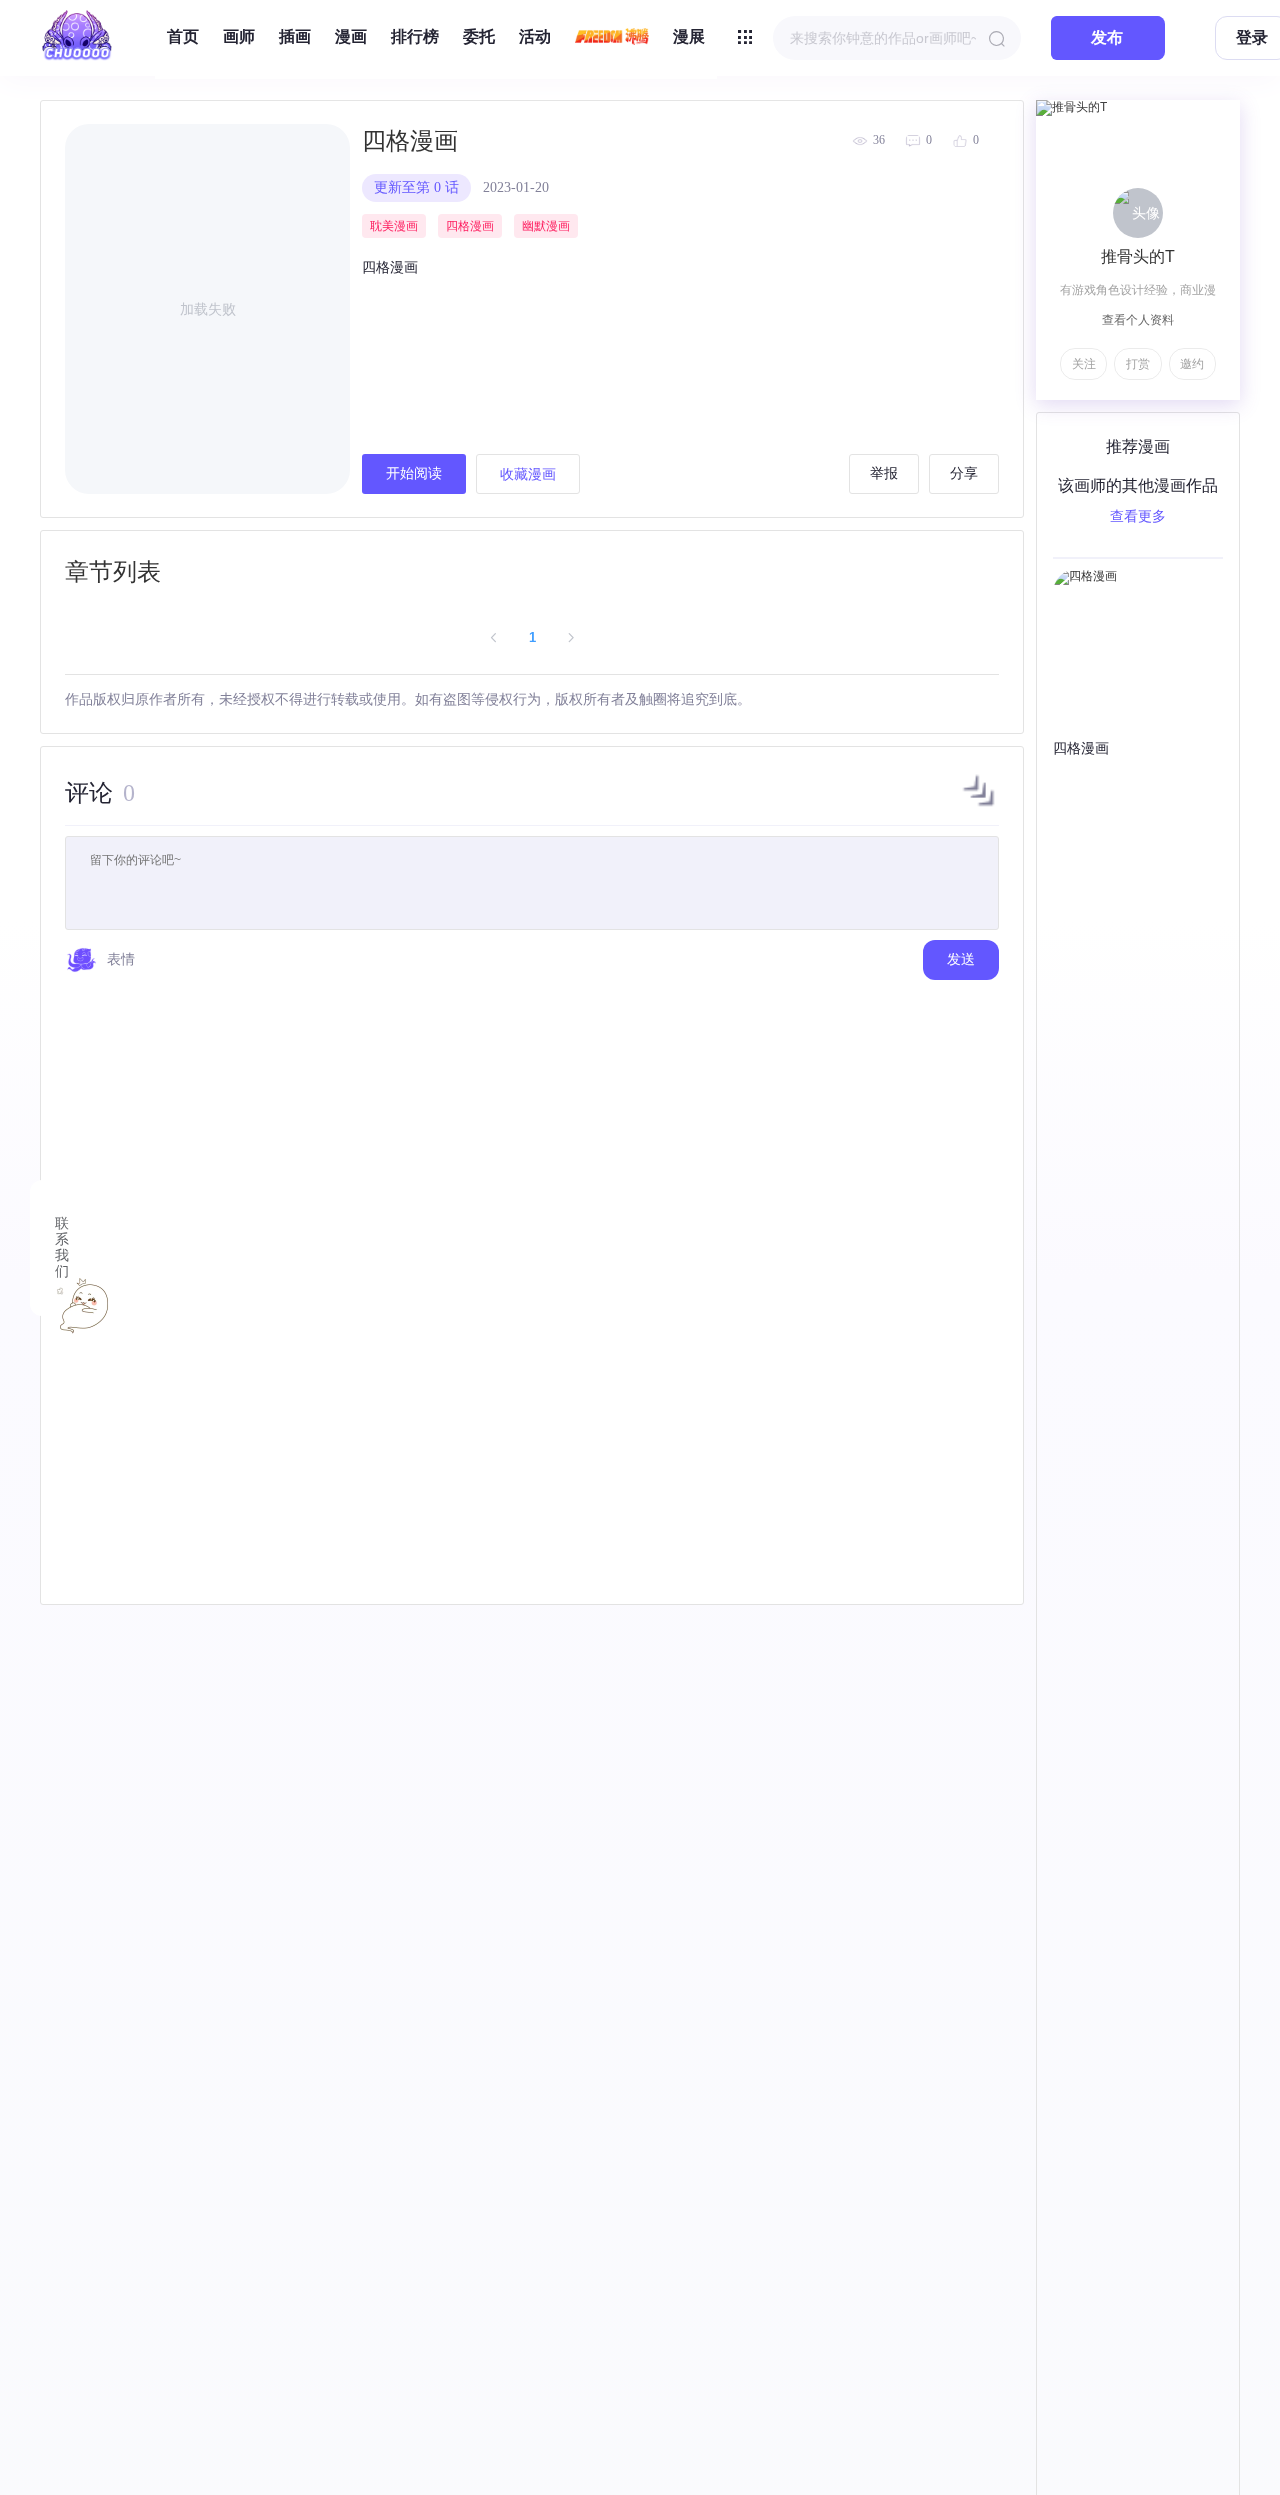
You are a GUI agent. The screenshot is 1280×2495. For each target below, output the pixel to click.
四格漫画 (410, 141)
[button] (979, 806)
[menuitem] (183, 38)
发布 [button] (1107, 37)
